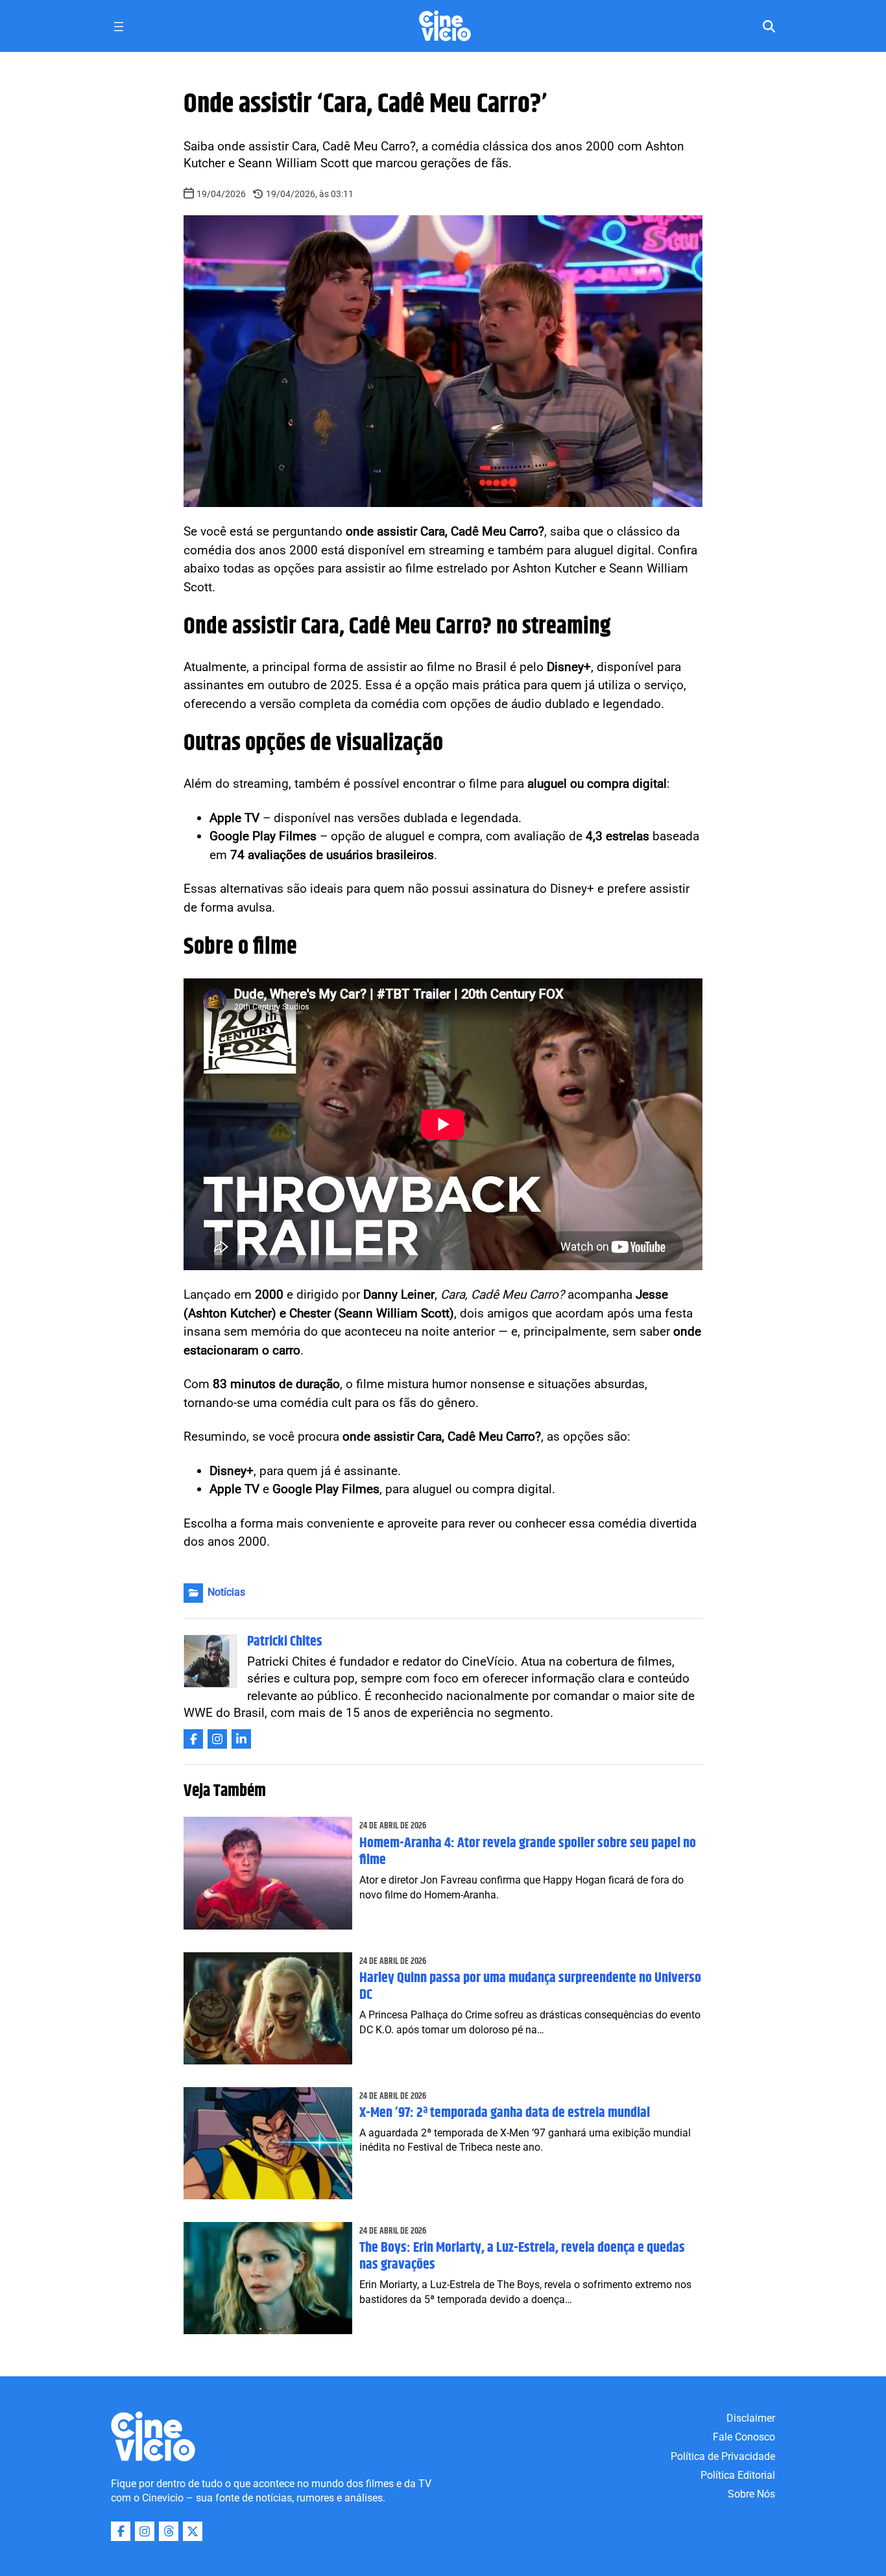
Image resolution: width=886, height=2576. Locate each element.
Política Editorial (738, 2475)
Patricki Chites (285, 1642)
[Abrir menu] (119, 27)
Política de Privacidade (723, 2456)
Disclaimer (751, 2418)
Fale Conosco (744, 2437)
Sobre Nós (751, 2494)
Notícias (226, 1592)
